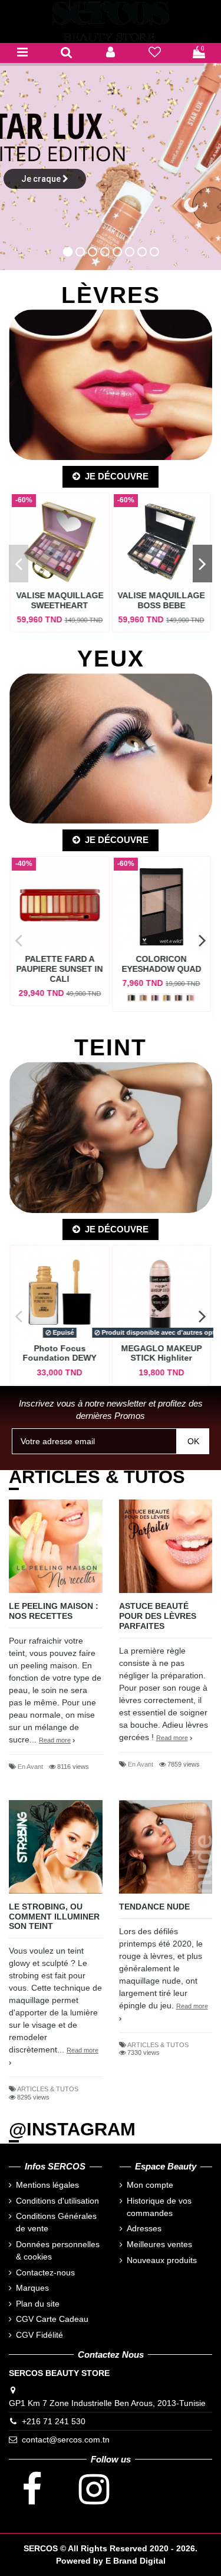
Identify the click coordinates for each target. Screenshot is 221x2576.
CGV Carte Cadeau (52, 2319)
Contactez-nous (45, 2272)
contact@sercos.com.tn (66, 2440)
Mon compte (150, 2185)
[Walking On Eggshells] (143, 998)
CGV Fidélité (39, 2335)
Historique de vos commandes (159, 2207)
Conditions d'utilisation (57, 2201)
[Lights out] (131, 998)
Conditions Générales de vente (56, 2222)
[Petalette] (155, 998)
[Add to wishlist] (68, 577)
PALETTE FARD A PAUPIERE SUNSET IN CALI (60, 969)
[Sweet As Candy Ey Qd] (190, 998)
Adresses (144, 2228)
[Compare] (47, 577)
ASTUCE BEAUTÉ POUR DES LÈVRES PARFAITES (158, 1616)
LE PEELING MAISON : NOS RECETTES (54, 1611)
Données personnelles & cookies (58, 2250)
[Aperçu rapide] (60, 594)
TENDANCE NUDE (154, 1907)
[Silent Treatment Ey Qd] (179, 998)
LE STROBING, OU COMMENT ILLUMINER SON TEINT (54, 1917)
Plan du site (38, 2304)
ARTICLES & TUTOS (48, 2089)
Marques (32, 2288)
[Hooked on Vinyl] (167, 998)
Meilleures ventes (159, 2244)
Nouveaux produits (162, 2260)
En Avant (30, 1767)
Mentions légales (47, 2185)
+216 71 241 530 (54, 2421)
